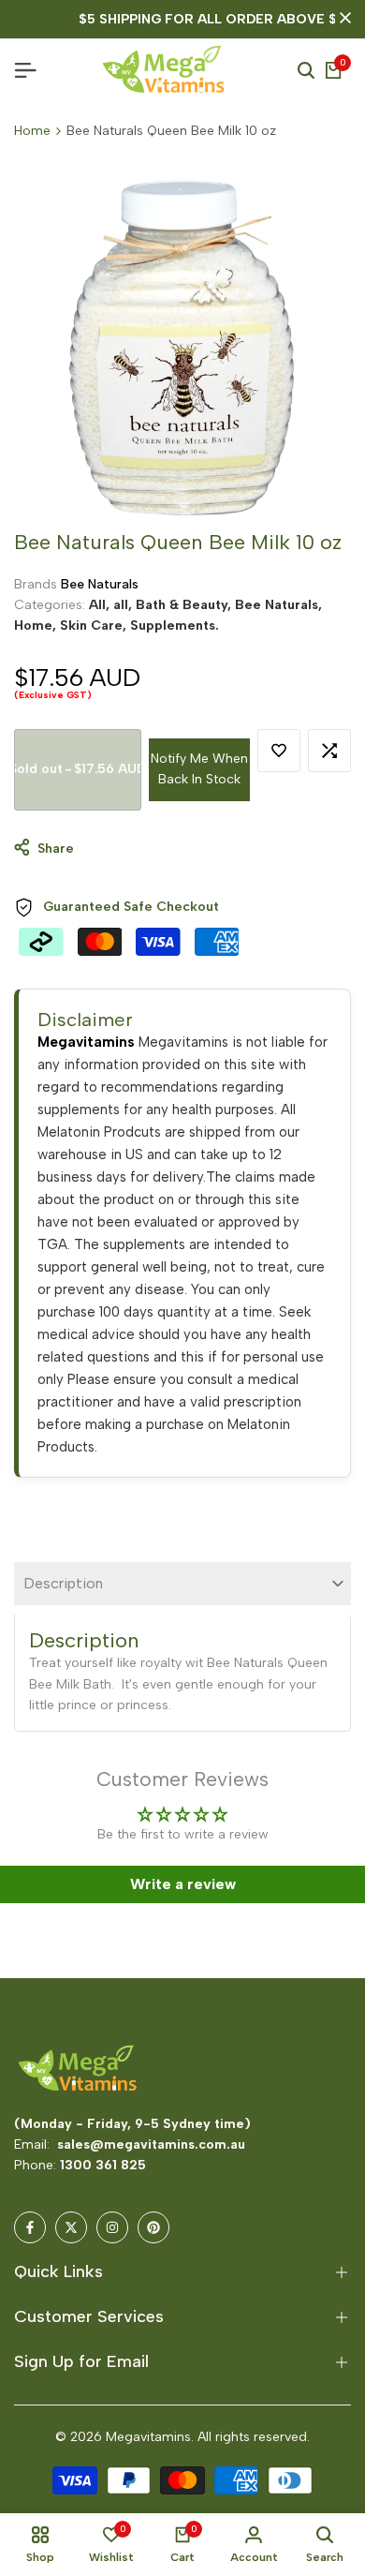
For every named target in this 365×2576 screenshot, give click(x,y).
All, (101, 605)
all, (124, 605)
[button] (279, 751)
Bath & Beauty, (185, 605)
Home (32, 131)
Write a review (183, 1884)
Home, (37, 625)
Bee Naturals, (278, 605)
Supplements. (175, 625)
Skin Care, (95, 625)
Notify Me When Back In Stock (199, 769)
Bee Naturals (100, 584)
